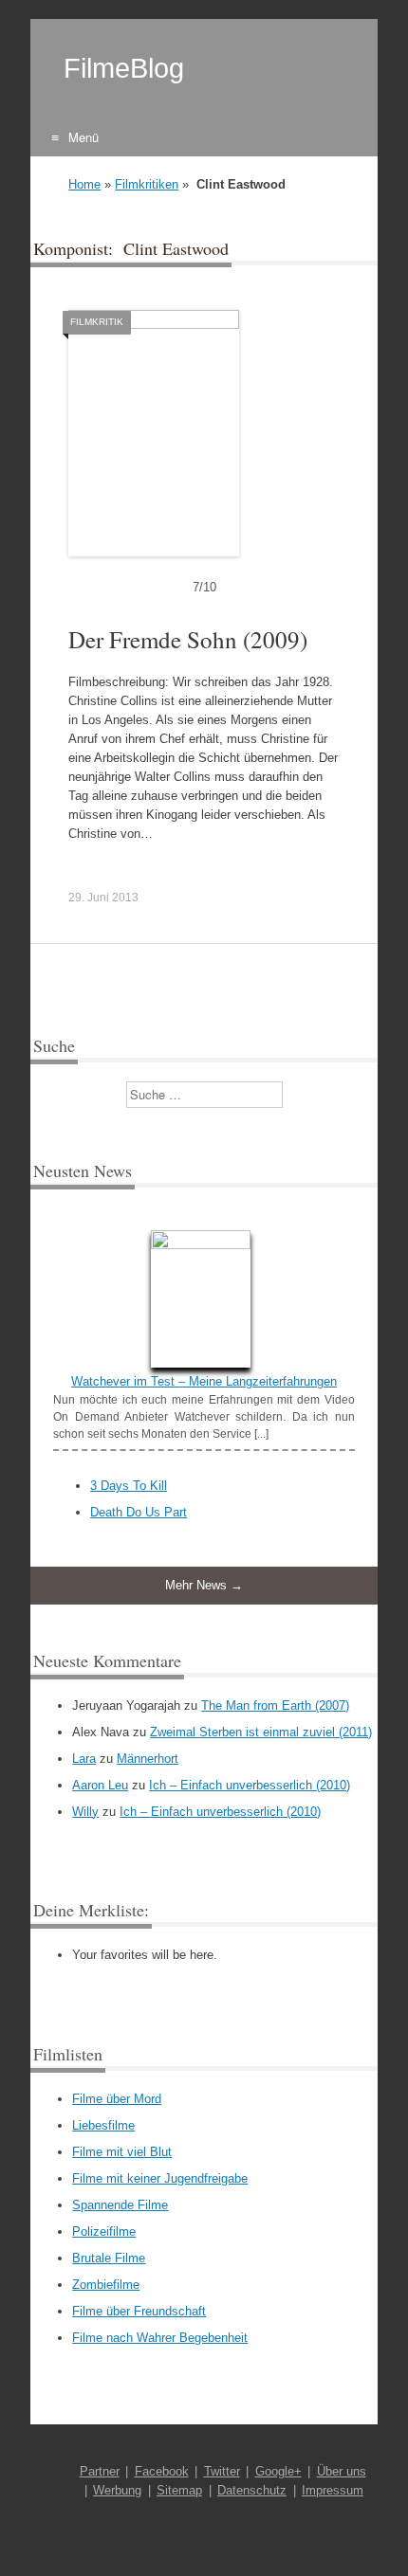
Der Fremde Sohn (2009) (188, 639)
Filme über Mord (117, 2099)
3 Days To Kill (129, 1486)
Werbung (117, 2490)
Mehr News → (204, 1585)
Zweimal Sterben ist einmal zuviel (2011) (261, 1732)
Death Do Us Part (139, 1512)
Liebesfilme (103, 2125)
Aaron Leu (100, 1785)
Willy (85, 1812)
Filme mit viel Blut (122, 2152)
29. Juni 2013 (103, 898)
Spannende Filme (120, 2205)
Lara (84, 1759)
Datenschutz (252, 2490)
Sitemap (179, 2490)
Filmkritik (97, 322)
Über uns (342, 2471)
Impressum (333, 2490)
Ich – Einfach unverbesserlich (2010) (250, 1785)
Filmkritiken (147, 184)
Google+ (278, 2471)
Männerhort (148, 1759)
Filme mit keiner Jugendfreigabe (160, 2178)
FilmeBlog (124, 68)
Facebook (162, 2471)
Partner (100, 2471)
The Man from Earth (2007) (275, 1705)
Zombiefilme (106, 2285)
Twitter (222, 2471)
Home (84, 184)
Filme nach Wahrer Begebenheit (160, 2338)
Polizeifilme (104, 2231)
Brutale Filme (109, 2258)
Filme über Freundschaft (139, 2311)
